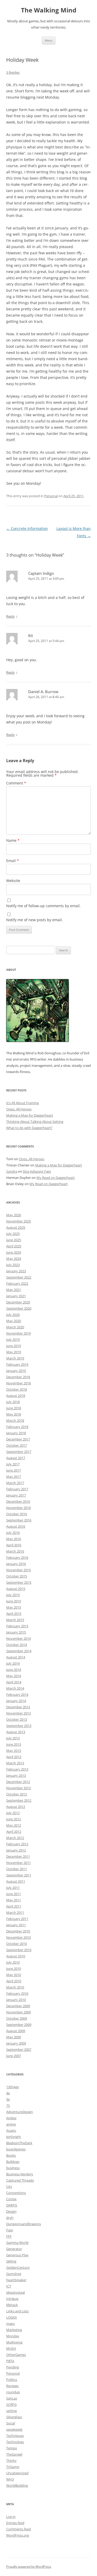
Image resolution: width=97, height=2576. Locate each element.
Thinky (11, 2461)
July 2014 (13, 1663)
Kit (31, 636)
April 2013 (14, 1757)
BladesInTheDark (19, 2143)
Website (13, 881)
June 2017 (14, 1470)
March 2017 (15, 1483)
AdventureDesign (20, 2112)
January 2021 (16, 1296)
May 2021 (14, 1290)
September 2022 (19, 1277)
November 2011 (18, 1863)
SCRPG (11, 2404)
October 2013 (17, 1719)
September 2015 (19, 1582)
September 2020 (19, 1308)
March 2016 (15, 1551)
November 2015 (18, 1570)
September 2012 (19, 1800)
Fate (10, 2230)
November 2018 (18, 1383)
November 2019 (18, 1333)
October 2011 (17, 1869)
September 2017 (19, 1452)
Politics (12, 2380)
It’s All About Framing (23, 1103)
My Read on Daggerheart (56, 1178)
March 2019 (15, 1358)
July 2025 (13, 1234)
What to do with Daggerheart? (29, 1128)
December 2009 (18, 2006)
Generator (14, 2249)
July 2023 (13, 1265)
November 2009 (18, 2012)
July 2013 (13, 1738)
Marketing (14, 2330)
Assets (11, 2130)
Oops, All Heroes (19, 1109)
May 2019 (14, 1352)
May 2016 (14, 1539)
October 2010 (17, 1944)
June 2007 (14, 2056)
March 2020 (15, 1327)
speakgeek (14, 2429)
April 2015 (14, 1614)
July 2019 (13, 1340)
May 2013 (14, 1751)
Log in (11, 2517)
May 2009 (14, 2037)
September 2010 (19, 1950)
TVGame (13, 2467)
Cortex (11, 2199)
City (9, 2186)
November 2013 (18, 1713)
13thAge (13, 2087)
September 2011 (19, 1875)
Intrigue (12, 2299)
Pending (13, 2367)
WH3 (10, 2479)
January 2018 (16, 1433)
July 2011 (13, 1888)
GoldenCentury (18, 2267)
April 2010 (14, 1981)
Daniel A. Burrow (43, 692)
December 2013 (18, 1707)
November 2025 (18, 1221)
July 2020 (13, 1315)
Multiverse (14, 2342)
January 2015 (16, 1632)
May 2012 (14, 1825)
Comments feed (18, 2529)
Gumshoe (14, 2274)
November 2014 (18, 1638)
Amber (11, 2118)
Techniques (15, 2436)
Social (11, 2423)
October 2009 (17, 2018)
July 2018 (13, 1402)
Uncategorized (17, 2473)
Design (11, 2211)
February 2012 (17, 1844)
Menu (49, 40)
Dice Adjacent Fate (37, 1171)
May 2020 (14, 1321)
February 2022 (17, 1283)
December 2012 (18, 1782)
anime (11, 2124)
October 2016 (17, 1514)
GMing (11, 2261)
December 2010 (18, 1931)
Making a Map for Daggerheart (30, 1115)
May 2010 (14, 1975)
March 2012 (15, 1838)
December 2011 (18, 1856)
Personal (51, 496)
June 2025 (14, 1240)
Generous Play (17, 2255)
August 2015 (16, 1589)
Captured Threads (20, 2180)
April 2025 (14, 1246)
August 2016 (16, 1526)
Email (13, 861)
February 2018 (17, 1427)
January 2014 (16, 1701)
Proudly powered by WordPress (29, 2567)
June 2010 (14, 1969)
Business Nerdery (20, 2174)
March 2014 (15, 1688)
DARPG (12, 2205)
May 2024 (14, 1259)
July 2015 (13, 1595)
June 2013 (14, 1744)
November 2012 (18, 1788)
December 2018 (18, 1377)
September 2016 (19, 1520)
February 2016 (17, 1557)
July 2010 (13, 1962)
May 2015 (14, 1607)
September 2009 (19, 2025)
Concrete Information (27, 528)
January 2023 (16, 1271)
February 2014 (17, 1694)
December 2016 (18, 1501)
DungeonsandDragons (24, 2224)
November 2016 (18, 1508)
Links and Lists (17, 2311)
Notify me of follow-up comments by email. (43, 906)
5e (8, 2099)
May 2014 (14, 1676)
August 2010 (16, 1956)
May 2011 (14, 1900)
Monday (13, 2336)
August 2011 (16, 1881)
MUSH (11, 2348)
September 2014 (19, 1651)
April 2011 (14, 1906)
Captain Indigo (41, 573)
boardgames (16, 2149)
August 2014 (16, 1657)
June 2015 (14, 1601)
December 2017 (18, 1439)
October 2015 (17, 1576)
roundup (13, 2392)
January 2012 (16, 1850)
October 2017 (17, 1445)
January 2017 (16, 1495)
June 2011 (14, 1894)
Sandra (12, 1171)
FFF (9, 2236)
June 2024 (14, 1252)
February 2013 (17, 1769)
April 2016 (14, 1545)
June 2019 (14, 1346)
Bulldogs (13, 2162)
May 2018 (14, 1414)
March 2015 (15, 1620)
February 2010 (17, 1993)
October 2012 (17, 1794)
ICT (9, 2286)
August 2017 (16, 1458)
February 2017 (17, 1489)
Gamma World (17, 2243)
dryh (10, 2218)
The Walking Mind (49, 10)
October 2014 (17, 1645)
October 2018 (17, 1389)
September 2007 (19, 2049)
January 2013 (16, 1775)
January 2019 (16, 1371)
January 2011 (16, 1925)
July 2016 (13, 1533)
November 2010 (18, 1937)
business (13, 2168)
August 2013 (16, 1732)
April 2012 (14, 1832)
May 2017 (14, 1477)
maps (10, 2324)
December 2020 (18, 1302)
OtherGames (16, 2355)
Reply (10, 616)
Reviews (12, 2386)
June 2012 (14, 1819)
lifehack (12, 2305)
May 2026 (14, 1215)
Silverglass (14, 2417)
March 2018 (15, 1420)
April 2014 (14, 1682)
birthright (14, 2137)
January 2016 (16, 1564)
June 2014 (14, 1670)
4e (8, 2093)
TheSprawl (14, 2454)
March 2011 (15, 1912)
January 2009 (16, 2043)
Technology (15, 2442)
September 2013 (19, 1726)
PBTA (10, 2361)
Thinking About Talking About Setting (35, 1122)
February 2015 (17, 1626)
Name (13, 840)
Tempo (12, 2448)
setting (12, 2411)
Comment (16, 783)
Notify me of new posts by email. (35, 920)
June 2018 (14, 1408)
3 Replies (13, 72)
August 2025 (16, 1227)
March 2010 (15, 1987)
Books (11, 2155)
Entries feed (15, 2523)
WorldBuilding (17, 2485)
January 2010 (16, 2000)
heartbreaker (16, 2280)
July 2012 (13, 1813)
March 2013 (15, 1763)
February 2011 (17, 1919)
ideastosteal (16, 2292)
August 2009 (16, 2031)
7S (8, 2106)
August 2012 (16, 1807)
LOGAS (12, 2317)
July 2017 (13, 1464)
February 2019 (17, 1364)
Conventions (16, 2193)
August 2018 (16, 1396)
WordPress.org (18, 2535)
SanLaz (12, 2398)
